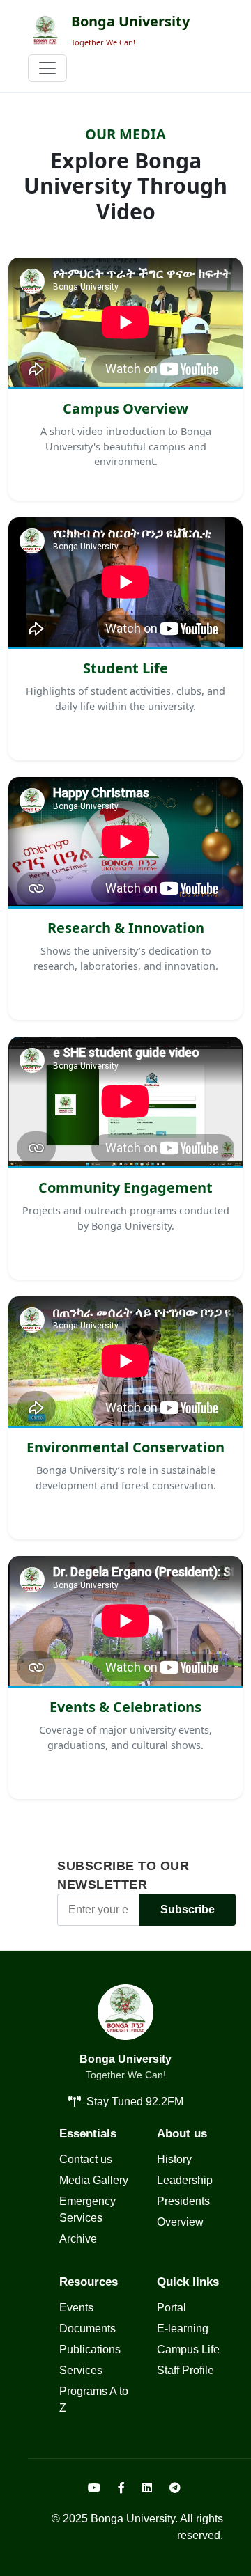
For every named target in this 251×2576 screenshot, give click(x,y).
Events (76, 2308)
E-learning (183, 2328)
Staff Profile (185, 2370)
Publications (90, 2349)
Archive (78, 2239)
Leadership (185, 2180)
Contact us (86, 2159)
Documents (88, 2328)
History (174, 2159)
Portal (172, 2308)
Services (81, 2370)
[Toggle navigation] (47, 68)
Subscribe (188, 1909)
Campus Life (188, 2349)
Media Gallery (94, 2180)
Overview (180, 2222)
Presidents (183, 2201)
